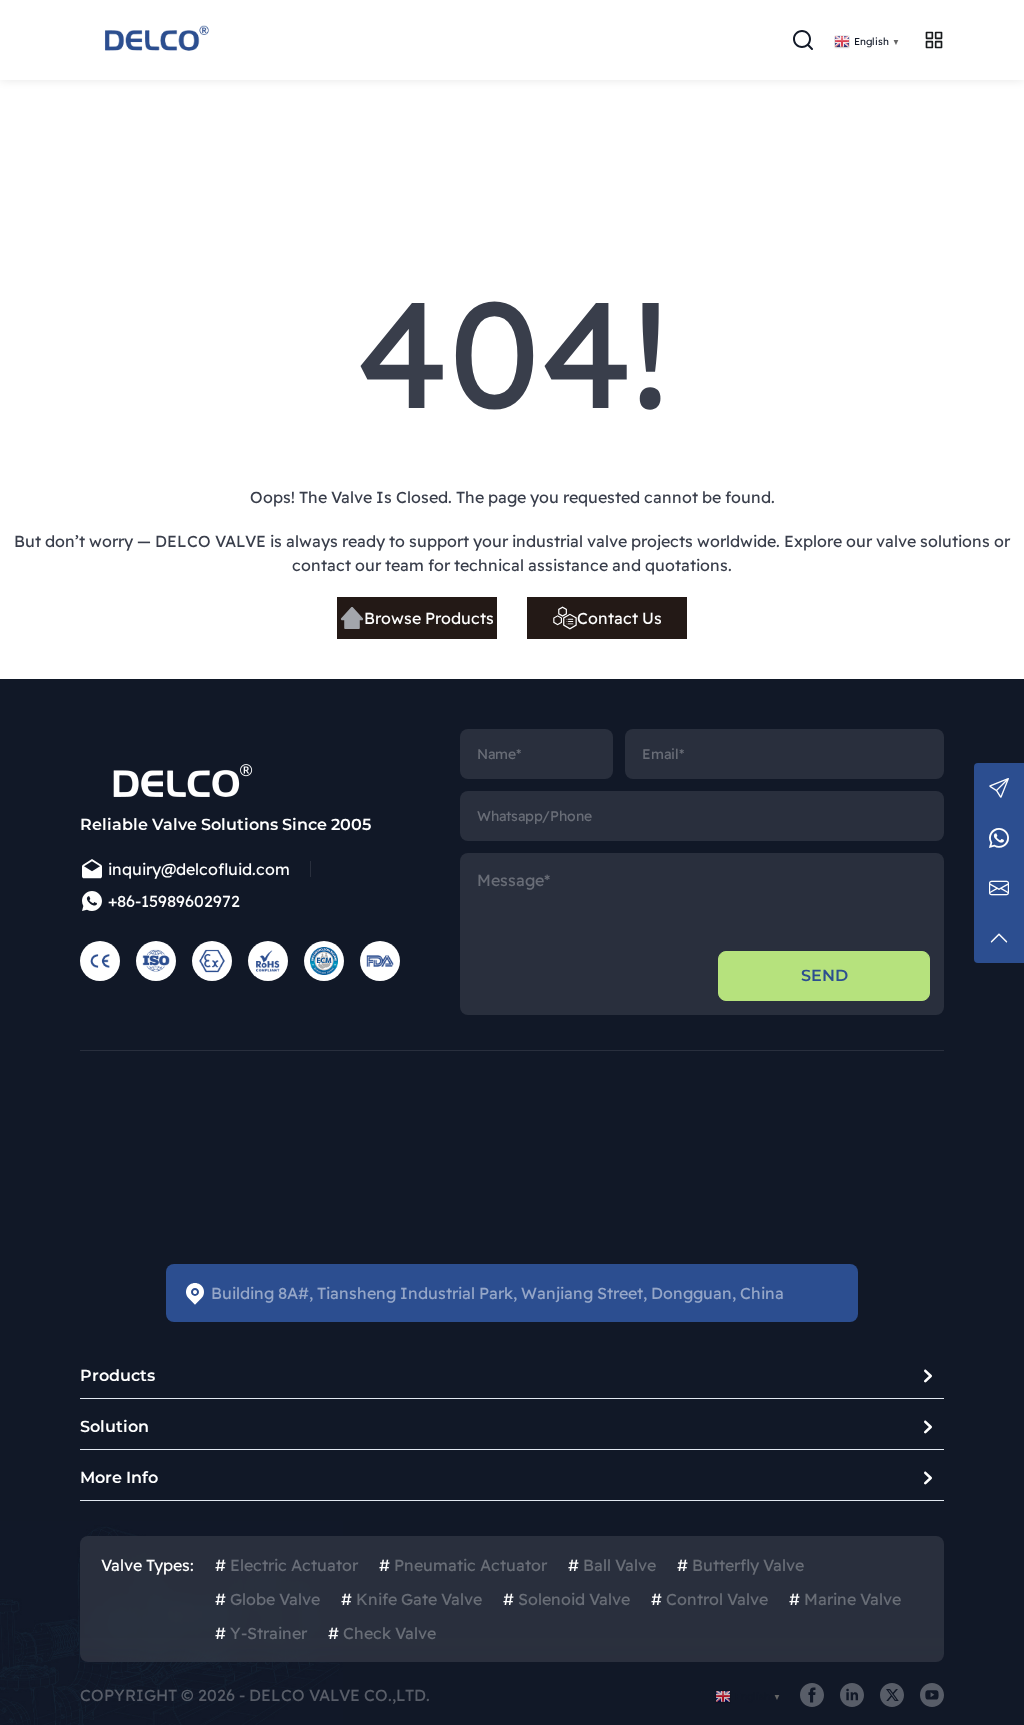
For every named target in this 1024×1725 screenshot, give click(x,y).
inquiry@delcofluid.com (199, 869)
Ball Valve (612, 1565)
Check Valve (382, 1633)
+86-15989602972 (174, 901)
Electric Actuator (286, 1565)
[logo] (155, 40)
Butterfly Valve (740, 1565)
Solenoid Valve (566, 1599)
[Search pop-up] (803, 40)
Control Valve (709, 1599)
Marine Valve (845, 1599)
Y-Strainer (261, 1633)
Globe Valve (267, 1599)
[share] (812, 1695)
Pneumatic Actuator (463, 1565)
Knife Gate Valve (411, 1599)
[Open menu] (934, 40)
